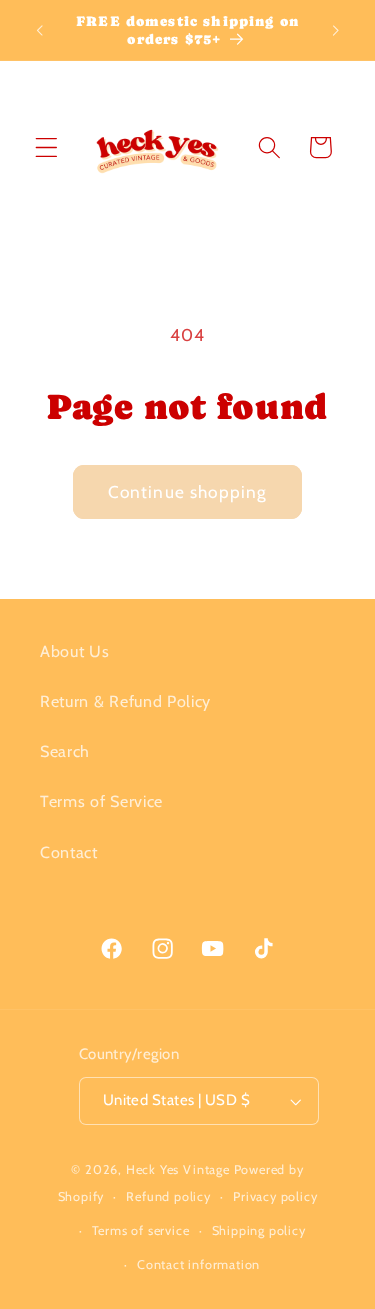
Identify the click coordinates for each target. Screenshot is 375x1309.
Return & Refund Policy (125, 701)
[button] (46, 147)
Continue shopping (188, 491)
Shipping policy (259, 1230)
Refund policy (168, 1196)
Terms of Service (101, 801)
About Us (75, 651)
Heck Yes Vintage (178, 1169)
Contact (69, 852)
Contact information (198, 1264)
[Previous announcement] (39, 30)
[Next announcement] (336, 30)
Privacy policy (275, 1196)
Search (65, 751)
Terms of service (141, 1230)
